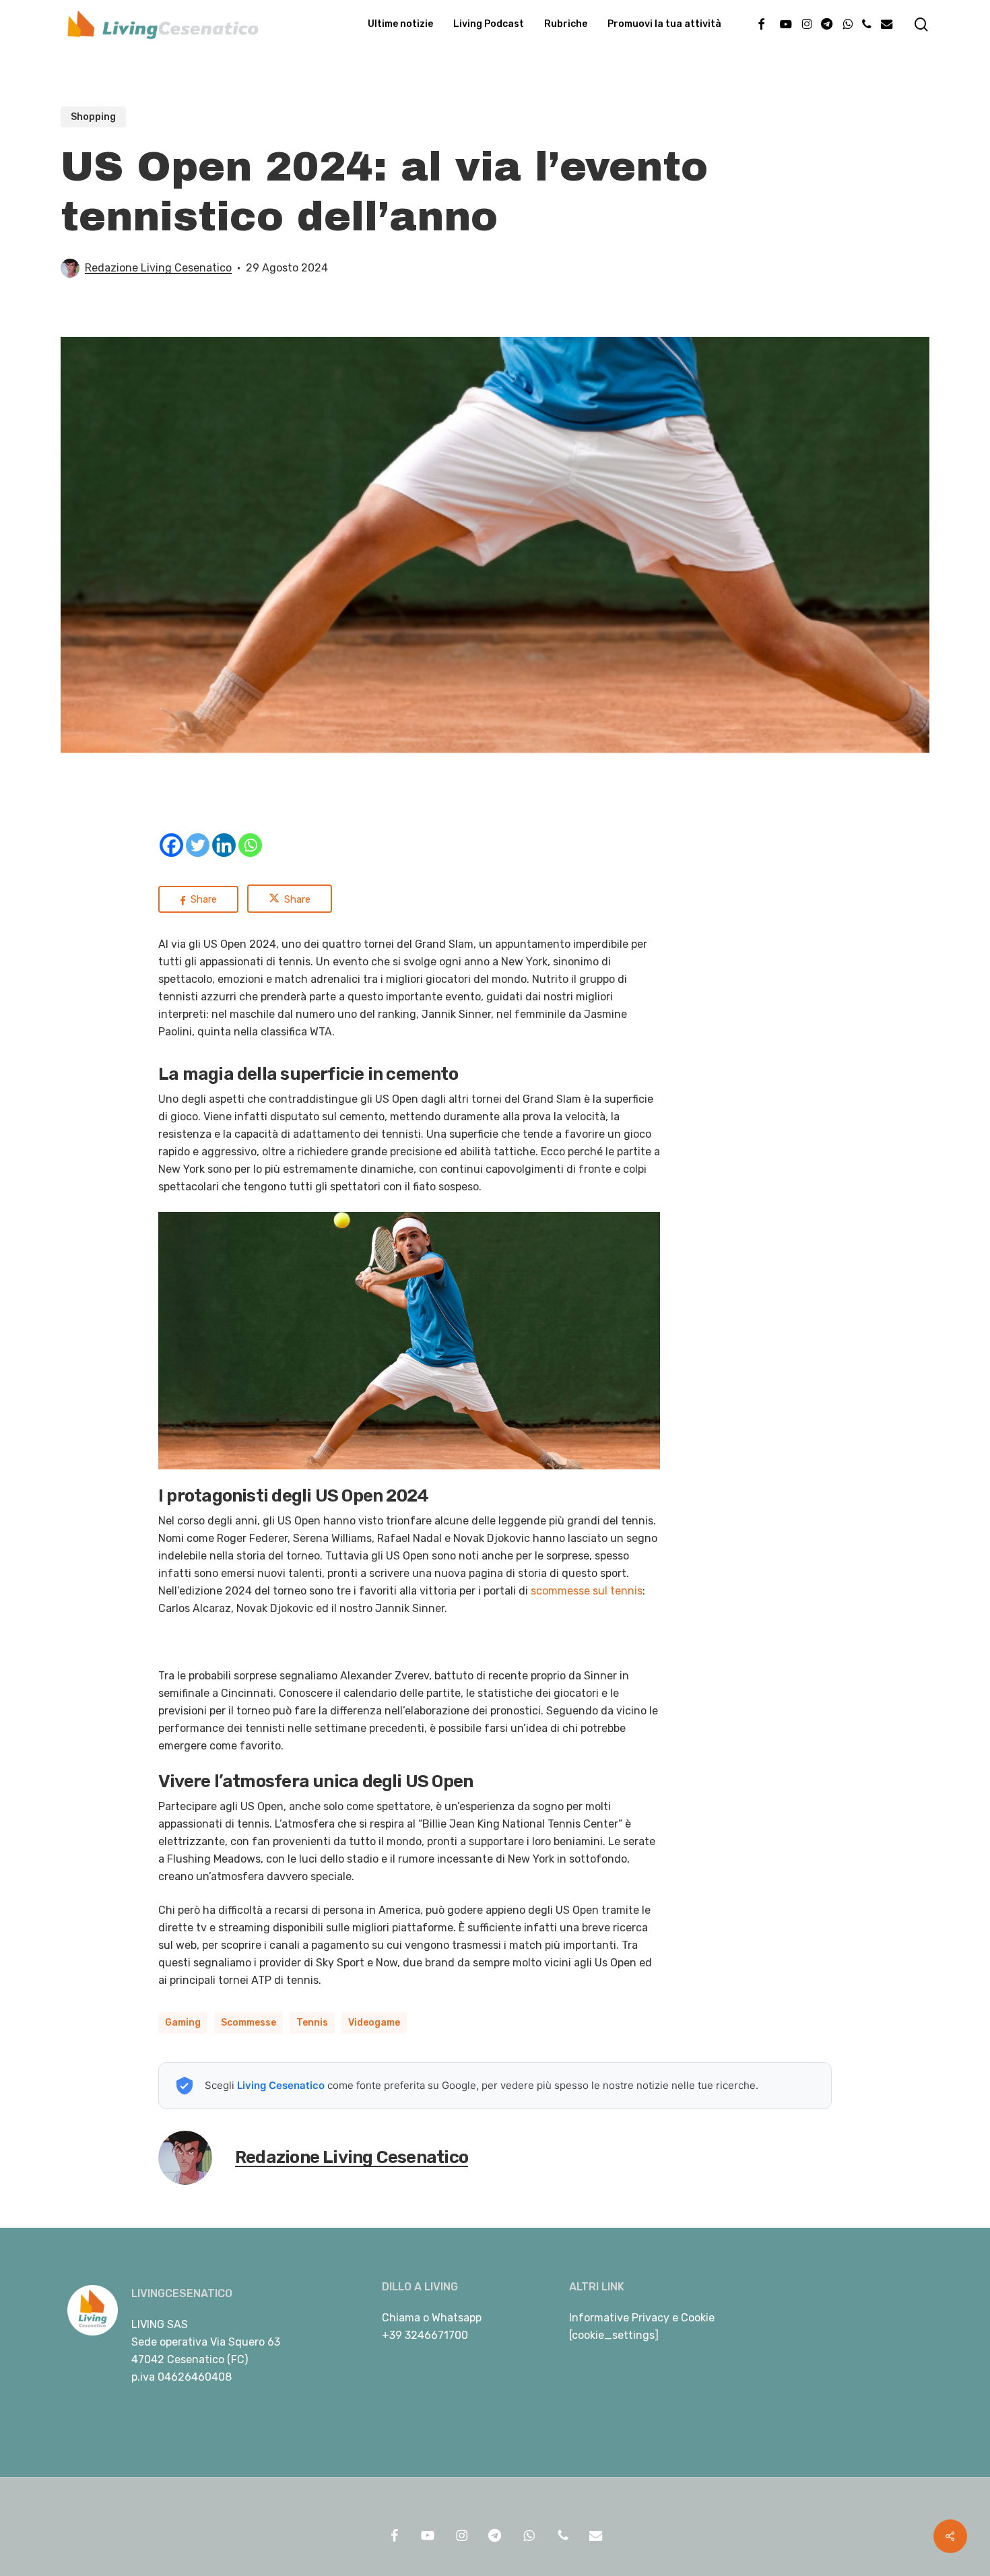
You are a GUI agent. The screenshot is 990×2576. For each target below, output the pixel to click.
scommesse (249, 2023)
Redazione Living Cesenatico (158, 268)
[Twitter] (198, 845)
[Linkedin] (224, 845)
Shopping (93, 117)
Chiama (401, 2318)
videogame (374, 2023)
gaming (183, 2023)
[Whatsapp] (250, 845)
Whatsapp (457, 2318)
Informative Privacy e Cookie (642, 2318)
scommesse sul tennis (587, 1591)
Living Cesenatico (281, 2085)
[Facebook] (171, 845)
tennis (312, 2023)
